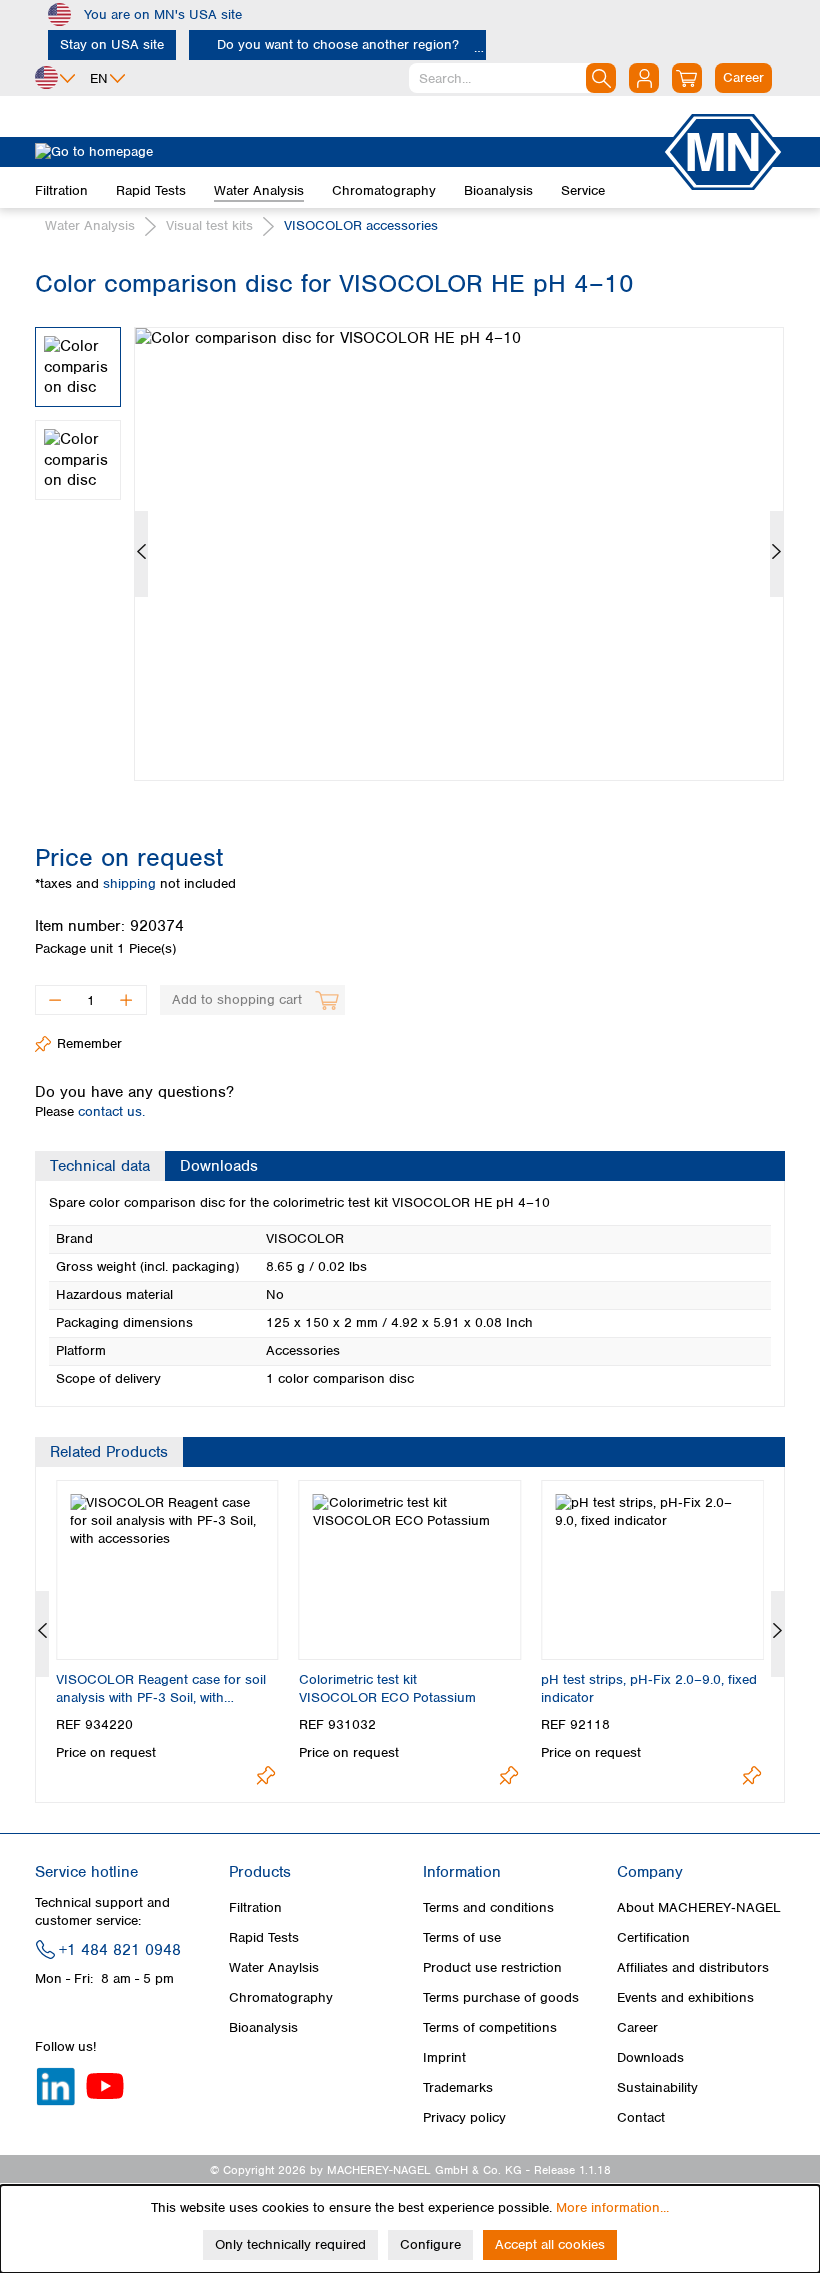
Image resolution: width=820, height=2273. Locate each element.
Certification (653, 1937)
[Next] (776, 554)
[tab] (100, 1166)
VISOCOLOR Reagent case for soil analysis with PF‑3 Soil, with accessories (161, 1689)
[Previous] (141, 554)
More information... (612, 2207)
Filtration (255, 1907)
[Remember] (266, 1775)
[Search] (601, 78)
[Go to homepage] (348, 152)
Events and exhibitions (685, 1997)
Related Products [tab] (109, 1452)
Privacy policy (464, 2117)
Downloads (650, 2057)
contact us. (111, 1111)
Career (637, 2027)
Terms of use (462, 1937)
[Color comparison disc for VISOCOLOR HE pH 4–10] (459, 554)
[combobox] (512, 78)
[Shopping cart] (687, 78)
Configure (430, 2244)
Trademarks (458, 2087)
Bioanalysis (263, 2027)
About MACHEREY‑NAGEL (699, 1907)
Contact (641, 2117)
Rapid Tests (264, 1937)
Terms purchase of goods (501, 1997)
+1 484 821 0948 (120, 1950)
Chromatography (281, 1997)
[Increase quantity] (126, 1000)
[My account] (644, 78)
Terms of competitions (490, 2027)
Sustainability (657, 2087)
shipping (131, 883)
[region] (410, 539)
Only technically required (290, 2244)
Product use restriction (492, 1967)
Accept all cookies (550, 2244)
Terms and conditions (488, 1907)
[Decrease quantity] (54, 1000)
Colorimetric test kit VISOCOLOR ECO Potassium (387, 1688)
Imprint (444, 2057)
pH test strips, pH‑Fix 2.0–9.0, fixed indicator (649, 1688)
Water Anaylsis (274, 1967)
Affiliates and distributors (693, 1967)
